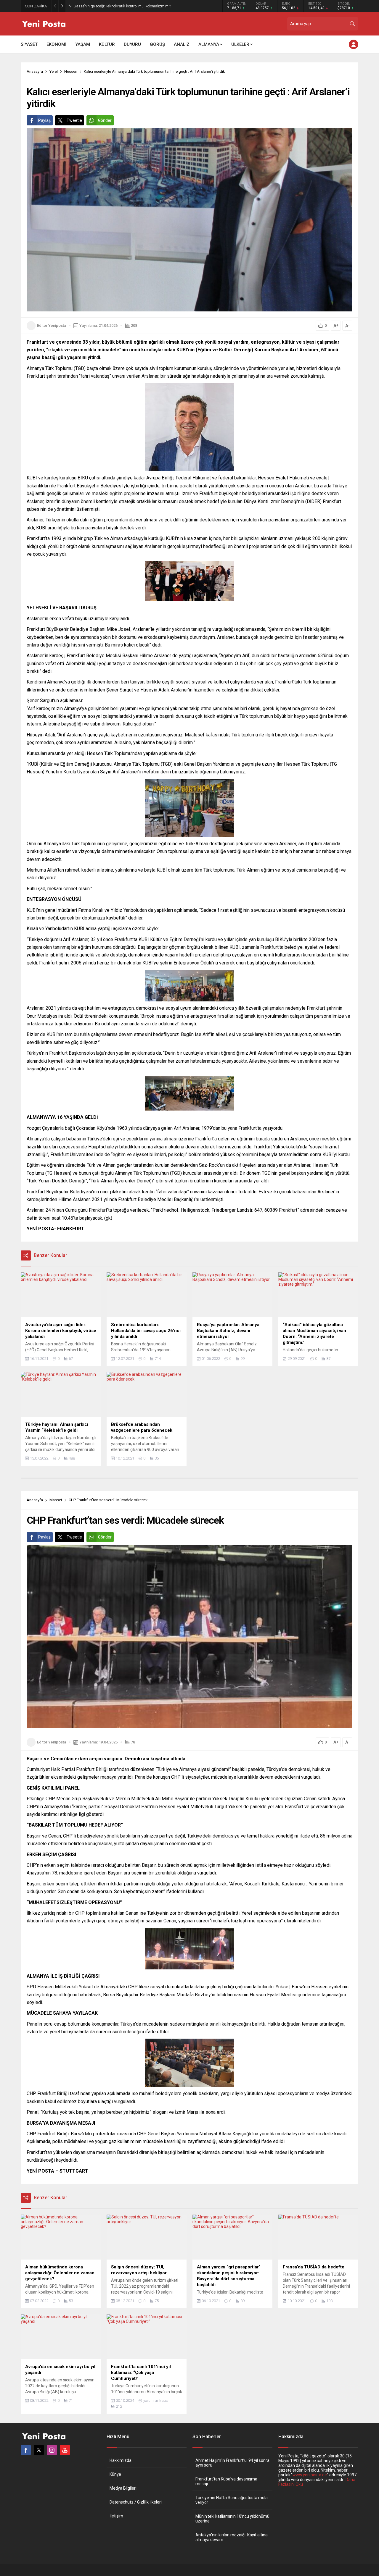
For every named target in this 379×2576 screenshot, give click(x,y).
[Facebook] (26, 2450)
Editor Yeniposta (52, 325)
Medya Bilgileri (123, 2488)
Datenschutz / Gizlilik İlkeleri (136, 2502)
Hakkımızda (121, 2460)
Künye (115, 2474)
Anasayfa (35, 71)
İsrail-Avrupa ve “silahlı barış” (98, 6)
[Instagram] (52, 2450)
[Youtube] (65, 2450)
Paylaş (44, 120)
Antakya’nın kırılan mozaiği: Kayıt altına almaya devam (232, 2537)
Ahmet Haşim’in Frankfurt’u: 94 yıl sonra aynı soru (232, 2463)
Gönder (105, 120)
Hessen (71, 71)
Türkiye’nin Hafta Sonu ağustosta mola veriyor (232, 2500)
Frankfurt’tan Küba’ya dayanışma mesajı (226, 2481)
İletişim (116, 2516)
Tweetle (74, 120)
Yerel (54, 71)
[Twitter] (39, 2450)
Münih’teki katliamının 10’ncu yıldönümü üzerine (232, 2519)
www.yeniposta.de (310, 2475)
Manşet (56, 1500)
